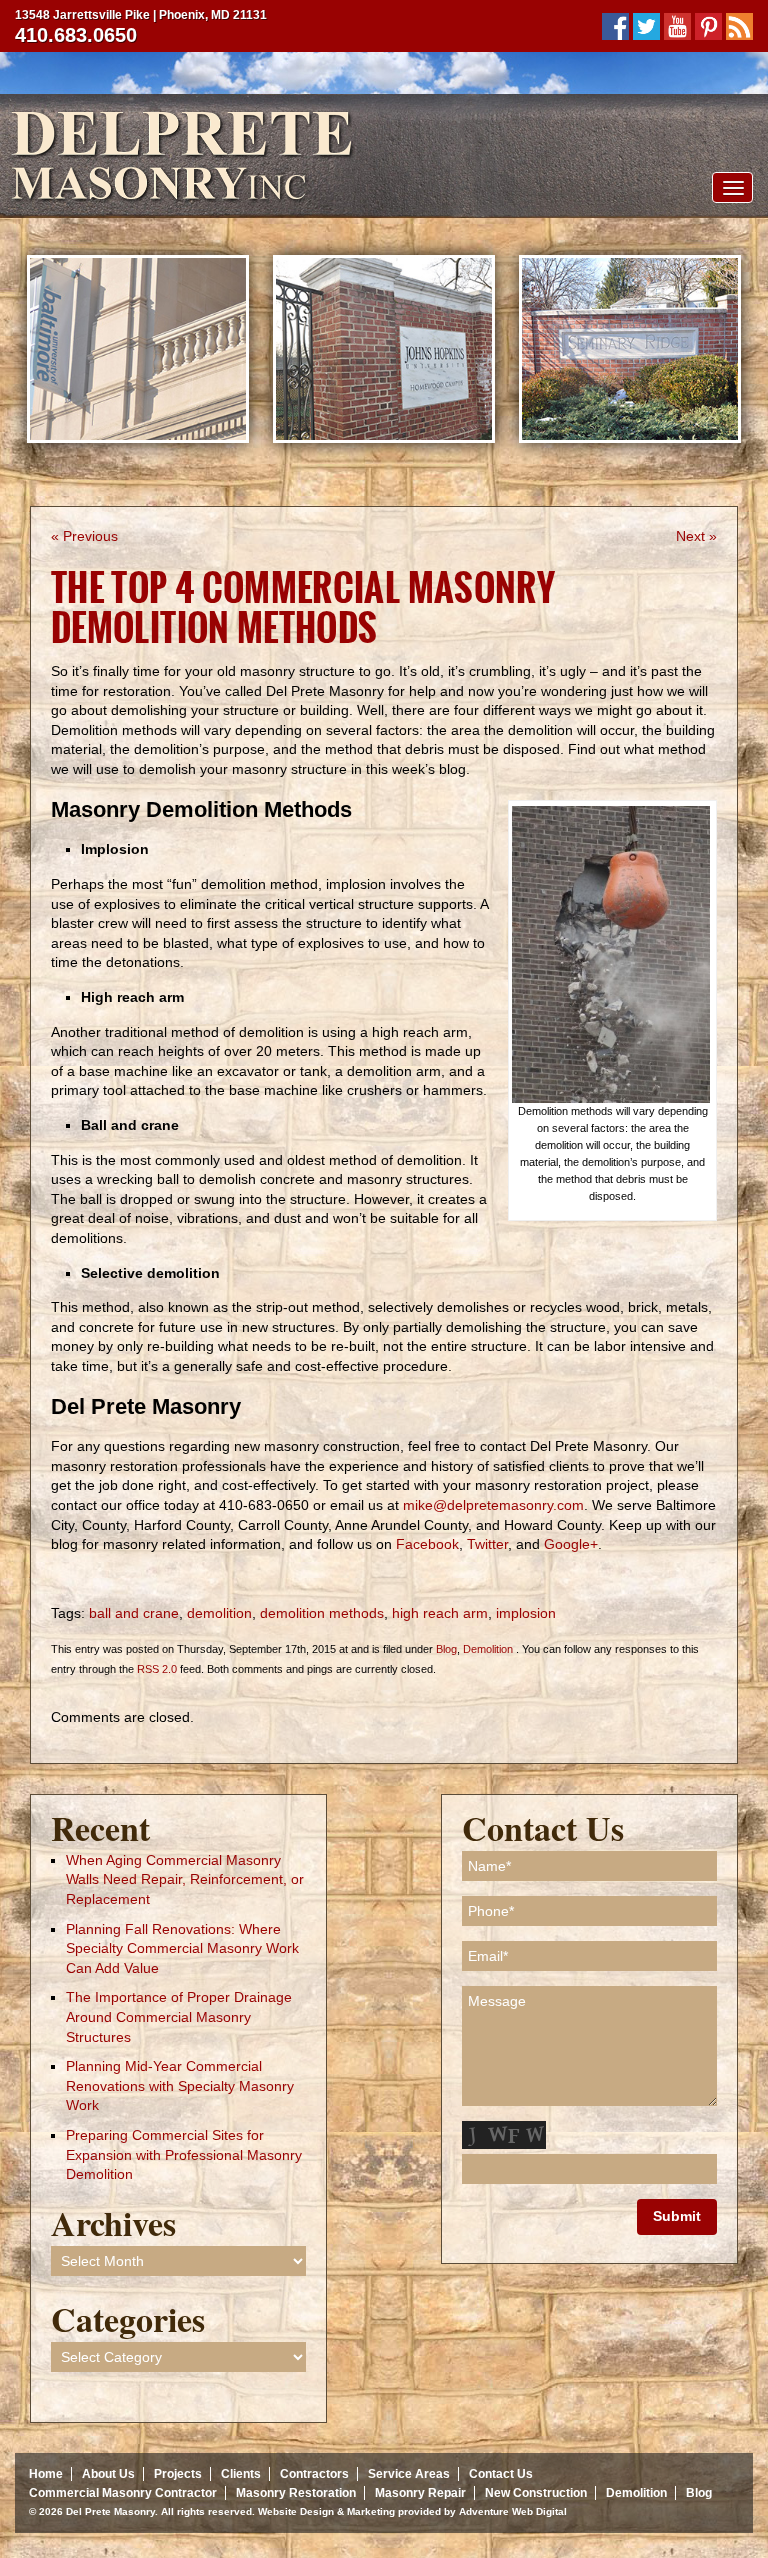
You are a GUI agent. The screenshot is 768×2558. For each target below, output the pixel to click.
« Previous (84, 536)
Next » (696, 536)
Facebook (427, 1544)
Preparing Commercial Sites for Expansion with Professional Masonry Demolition (184, 2154)
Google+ (571, 1544)
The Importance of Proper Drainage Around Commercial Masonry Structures (179, 2016)
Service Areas (409, 2474)
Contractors (314, 2474)
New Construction (536, 2493)
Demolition (488, 1649)
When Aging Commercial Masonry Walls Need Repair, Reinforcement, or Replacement (185, 1879)
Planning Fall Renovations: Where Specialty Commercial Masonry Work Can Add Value (182, 1948)
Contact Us (501, 2474)
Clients (241, 2474)
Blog (446, 1649)
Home (46, 2474)
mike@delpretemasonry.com (493, 1505)
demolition (219, 1613)
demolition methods (322, 1613)
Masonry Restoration (296, 2493)
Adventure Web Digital (513, 2511)
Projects (178, 2474)
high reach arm (440, 1613)
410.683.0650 (76, 35)
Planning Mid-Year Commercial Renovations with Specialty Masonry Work (180, 2085)
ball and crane (134, 1613)
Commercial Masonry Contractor (123, 2493)
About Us (108, 2474)
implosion (526, 1613)
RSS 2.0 (157, 1669)
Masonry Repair (420, 2493)
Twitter (487, 1544)
